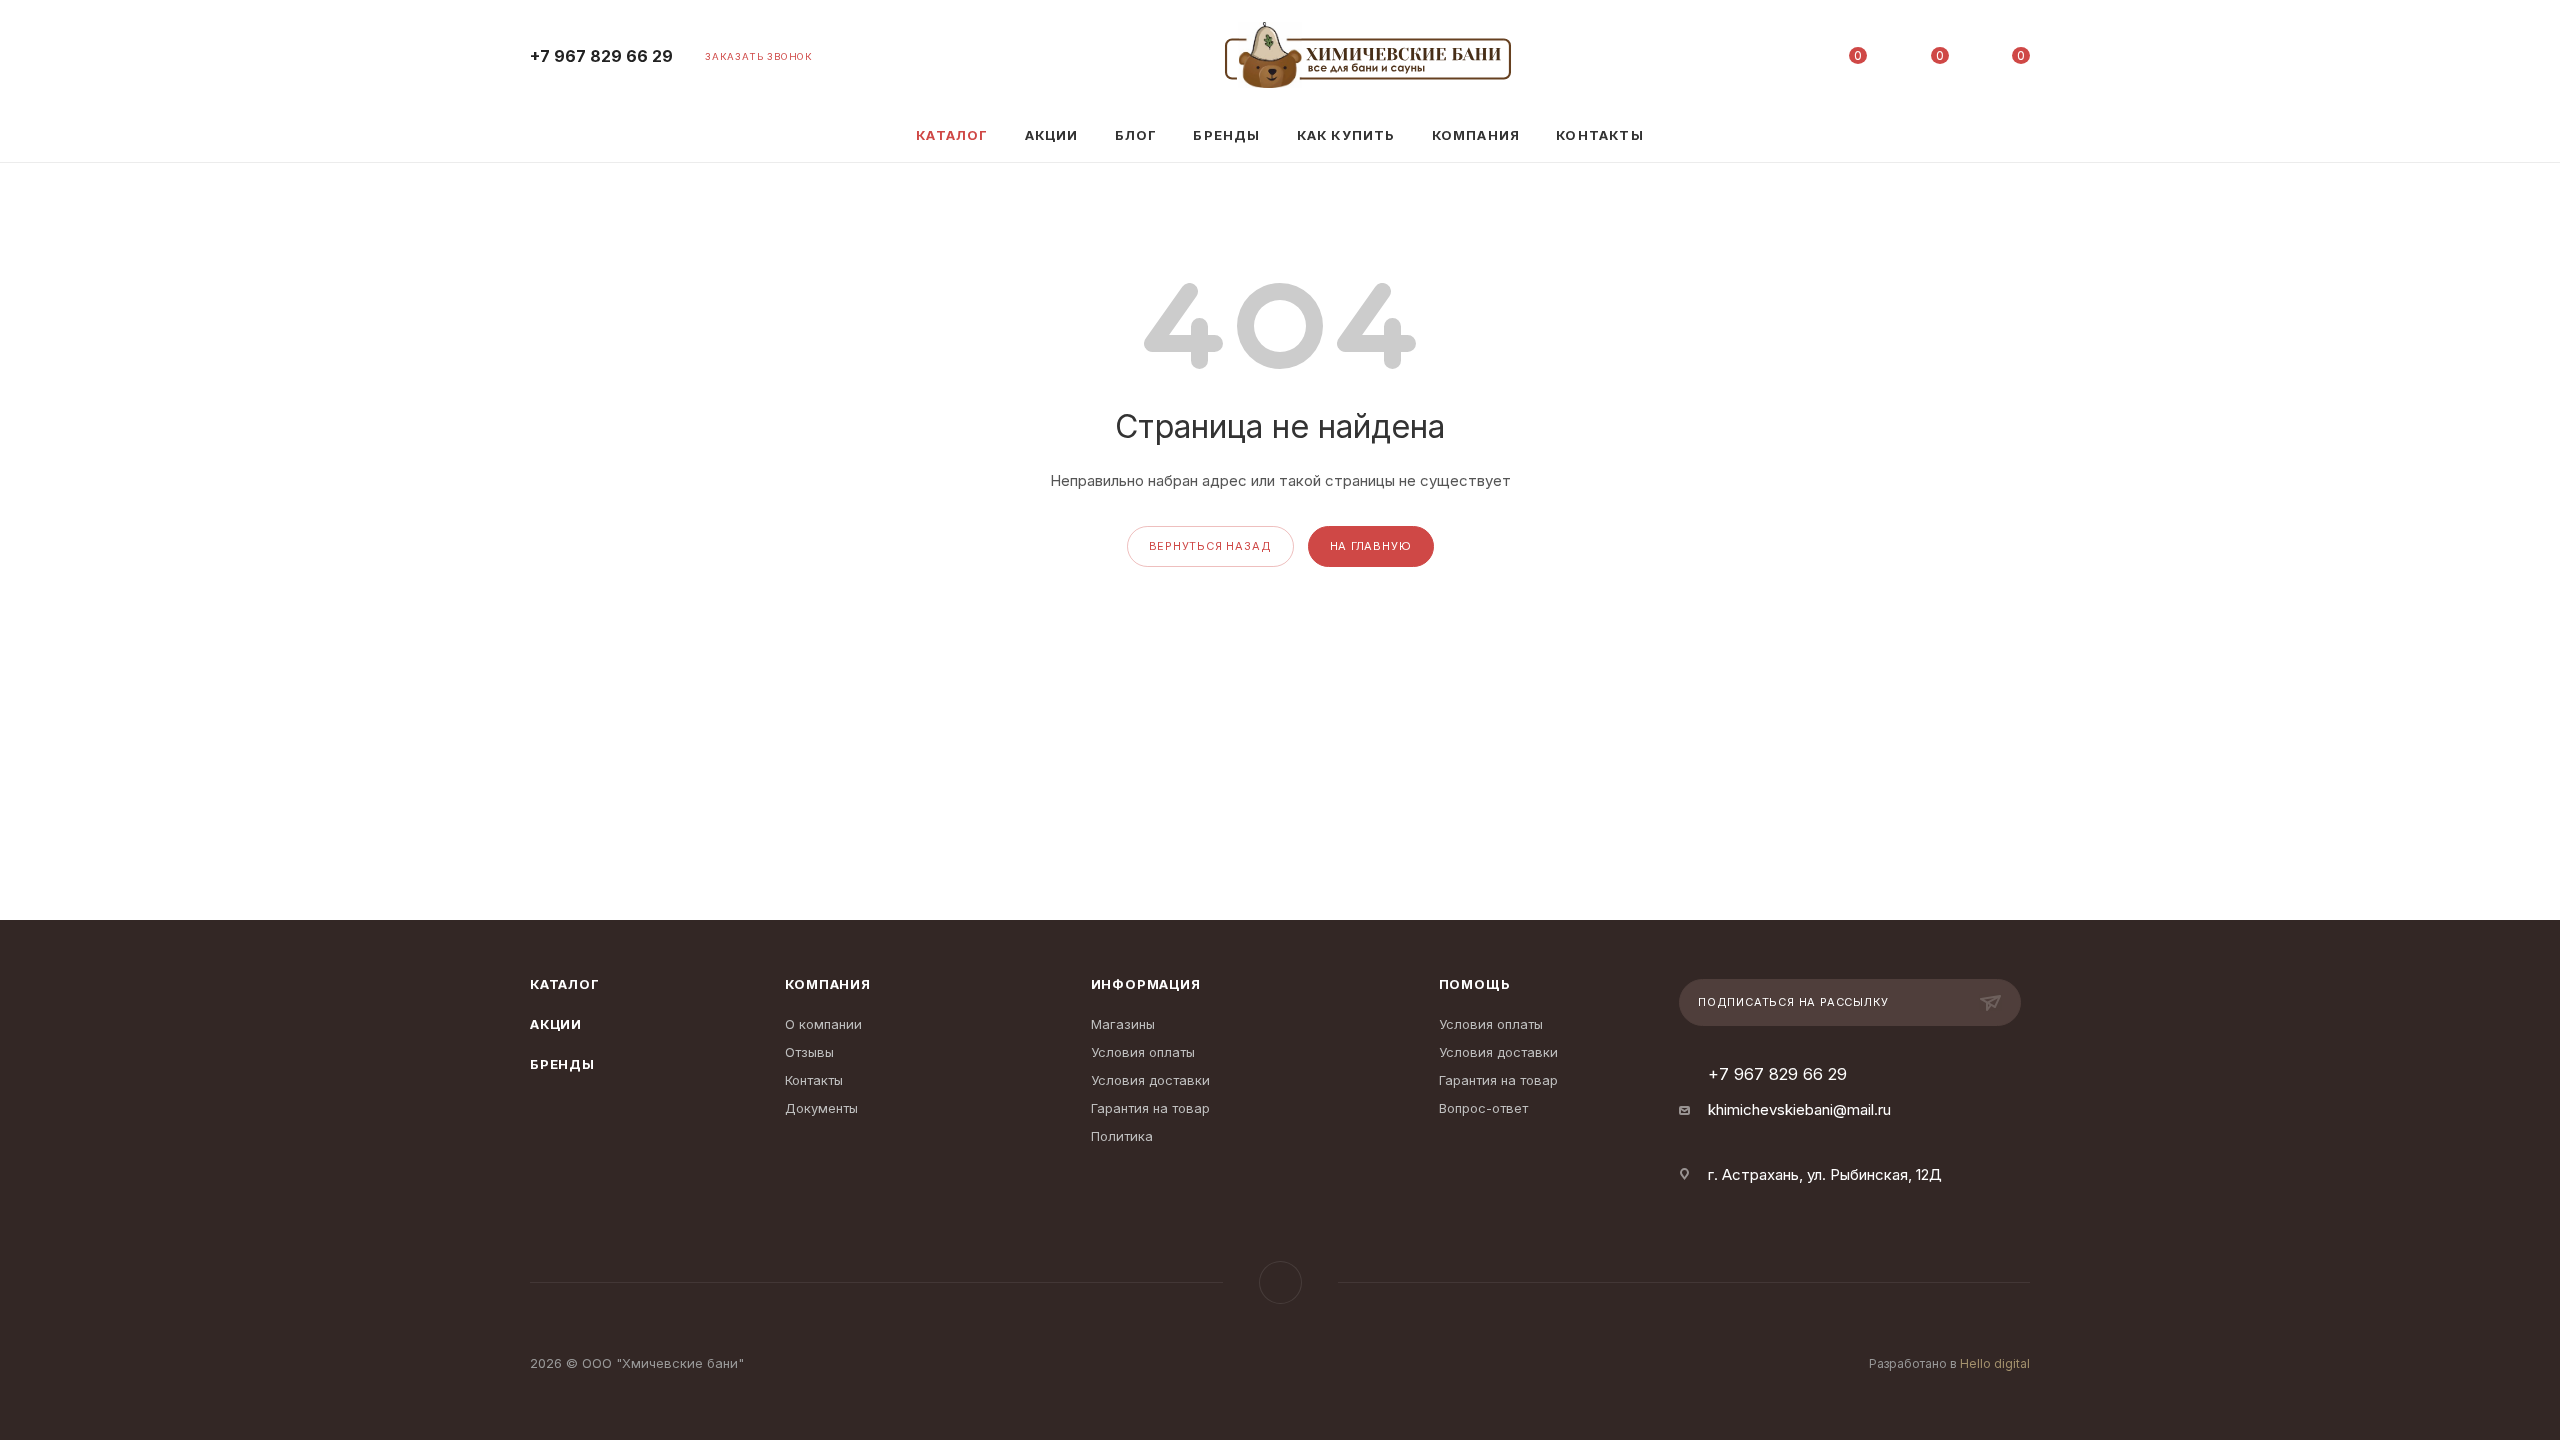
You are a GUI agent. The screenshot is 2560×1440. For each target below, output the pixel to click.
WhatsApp (1280, 1282)
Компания (827, 984)
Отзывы (809, 1052)
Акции (556, 1024)
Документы (821, 1108)
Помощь (1475, 984)
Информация (1146, 984)
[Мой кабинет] (1777, 59)
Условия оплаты (1143, 1052)
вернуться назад (1210, 546)
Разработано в (1949, 1363)
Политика (1122, 1136)
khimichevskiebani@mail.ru (1799, 1109)
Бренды (562, 1064)
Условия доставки (1150, 1080)
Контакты (814, 1080)
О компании (823, 1024)
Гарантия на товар (1150, 1108)
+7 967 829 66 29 (601, 56)
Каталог (565, 984)
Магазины (1123, 1024)
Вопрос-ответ (1483, 1108)
